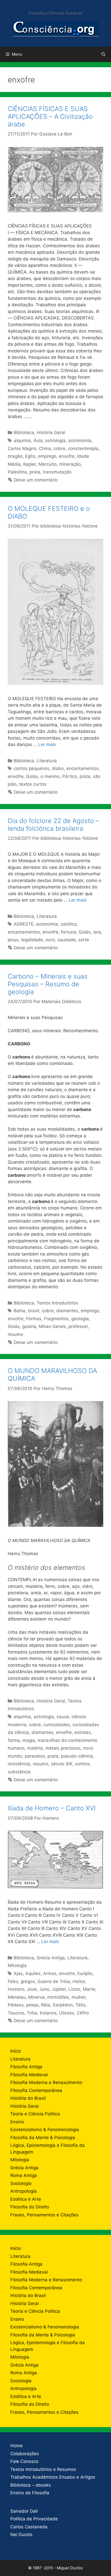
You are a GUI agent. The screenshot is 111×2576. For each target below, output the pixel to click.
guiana (29, 1326)
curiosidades (57, 1725)
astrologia (55, 440)
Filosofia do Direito (30, 2207)
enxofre (67, 456)
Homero (16, 1989)
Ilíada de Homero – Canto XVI (52, 1808)
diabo (58, 768)
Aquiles (33, 1973)
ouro (50, 940)
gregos (28, 1981)
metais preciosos (63, 1748)
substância (19, 1772)
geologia (80, 1319)
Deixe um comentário (36, 480)
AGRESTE (24, 924)
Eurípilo (85, 1973)
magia (29, 1740)
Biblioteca (24, 433)
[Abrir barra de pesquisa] (103, 54)
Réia (46, 2005)
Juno (44, 1989)
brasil (34, 1311)
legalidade (32, 940)
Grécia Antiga (51, 1958)
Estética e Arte (26, 2199)
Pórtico (70, 776)
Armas (50, 1973)
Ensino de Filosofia (30, 2493)
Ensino (17, 2122)
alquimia (22, 440)
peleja (32, 2005)
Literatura (47, 761)
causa (63, 1717)
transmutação (57, 472)
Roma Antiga (24, 2175)
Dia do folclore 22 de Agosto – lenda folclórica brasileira (53, 825)
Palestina (17, 472)
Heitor (79, 1981)
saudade (66, 940)
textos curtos (33, 784)
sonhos (82, 1764)
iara (97, 932)
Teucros (16, 2013)
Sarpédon (63, 2005)
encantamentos (82, 768)
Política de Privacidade (34, 2519)
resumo (15, 1334)
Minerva (36, 1997)
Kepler (30, 464)
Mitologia (17, 1965)
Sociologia (21, 2183)
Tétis (80, 2005)
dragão (15, 456)
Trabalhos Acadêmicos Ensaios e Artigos (53, 2477)
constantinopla (83, 448)
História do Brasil (28, 2098)
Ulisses (67, 2013)
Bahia (19, 1311)
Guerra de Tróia (54, 1981)
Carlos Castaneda (29, 2527)
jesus (13, 940)
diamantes (67, 1311)
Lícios (74, 1989)
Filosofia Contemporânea (36, 2090)
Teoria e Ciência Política (35, 2114)
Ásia (38, 440)
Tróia (32, 2013)
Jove (32, 1989)
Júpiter (59, 1989)
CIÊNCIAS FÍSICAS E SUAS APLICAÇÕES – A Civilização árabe (50, 116)
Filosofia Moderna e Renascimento (46, 2082)
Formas (34, 1319)
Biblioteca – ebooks (31, 2485)
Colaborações (25, 2454)
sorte (84, 940)
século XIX (62, 1764)
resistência (19, 1764)
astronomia (80, 440)
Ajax (18, 1973)
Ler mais (47, 744)
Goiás (32, 776)
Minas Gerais (52, 1326)
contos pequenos (31, 768)
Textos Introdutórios (57, 1303)
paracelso (35, 1756)
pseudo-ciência (77, 1756)
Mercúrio (47, 464)
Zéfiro (83, 2013)
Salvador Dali (24, 2511)
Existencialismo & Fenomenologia (45, 2130)
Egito (30, 456)
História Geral (51, 433)
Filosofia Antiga (26, 2067)
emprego (47, 456)
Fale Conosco (24, 2461)
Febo (13, 1981)
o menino (50, 776)
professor (78, 1326)
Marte (89, 1989)
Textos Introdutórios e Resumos (43, 2469)
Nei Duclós (21, 2535)
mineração (70, 464)
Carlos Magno (22, 448)
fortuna (69, 932)
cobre (59, 448)
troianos (48, 2013)
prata (35, 472)
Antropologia (23, 2191)
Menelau (17, 1997)
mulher (78, 1997)
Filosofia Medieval (29, 2075)
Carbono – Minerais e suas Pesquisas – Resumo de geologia (48, 984)
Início (16, 2051)
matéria (35, 1748)
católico (69, 924)
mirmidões (58, 1997)
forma (14, 1740)
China (45, 448)
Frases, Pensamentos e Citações (44, 2215)
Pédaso (16, 2005)
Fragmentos (56, 1319)
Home (17, 2446)
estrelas (83, 1732)
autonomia (47, 924)
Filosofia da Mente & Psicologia (43, 2138)
